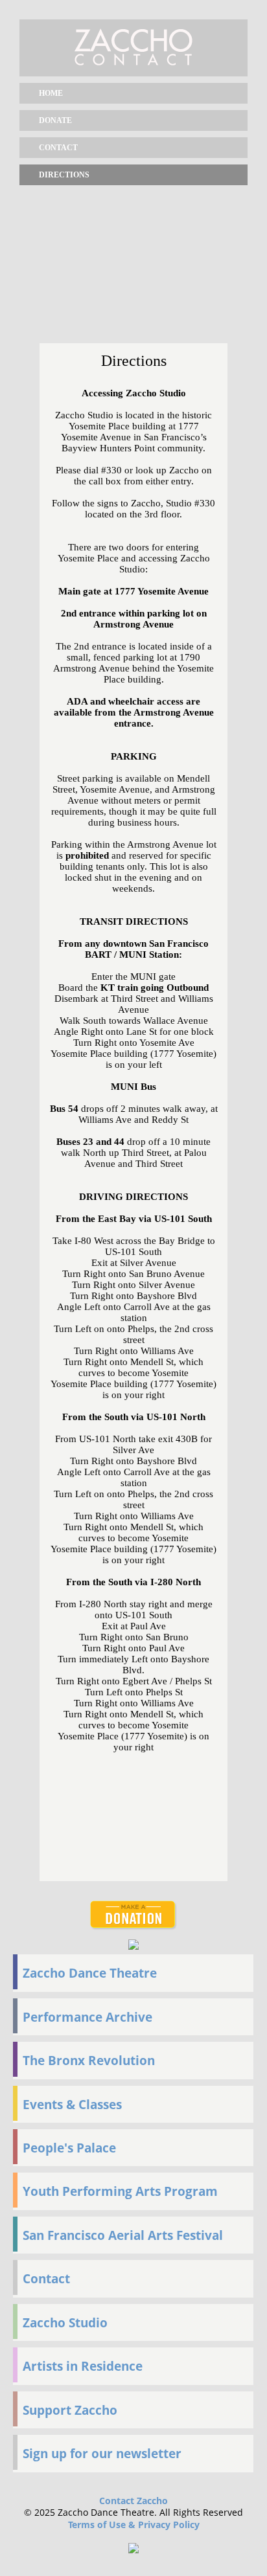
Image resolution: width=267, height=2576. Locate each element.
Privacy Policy (169, 2525)
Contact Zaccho (133, 2501)
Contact (58, 148)
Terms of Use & (103, 2525)
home (51, 93)
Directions (64, 175)
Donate (55, 120)
